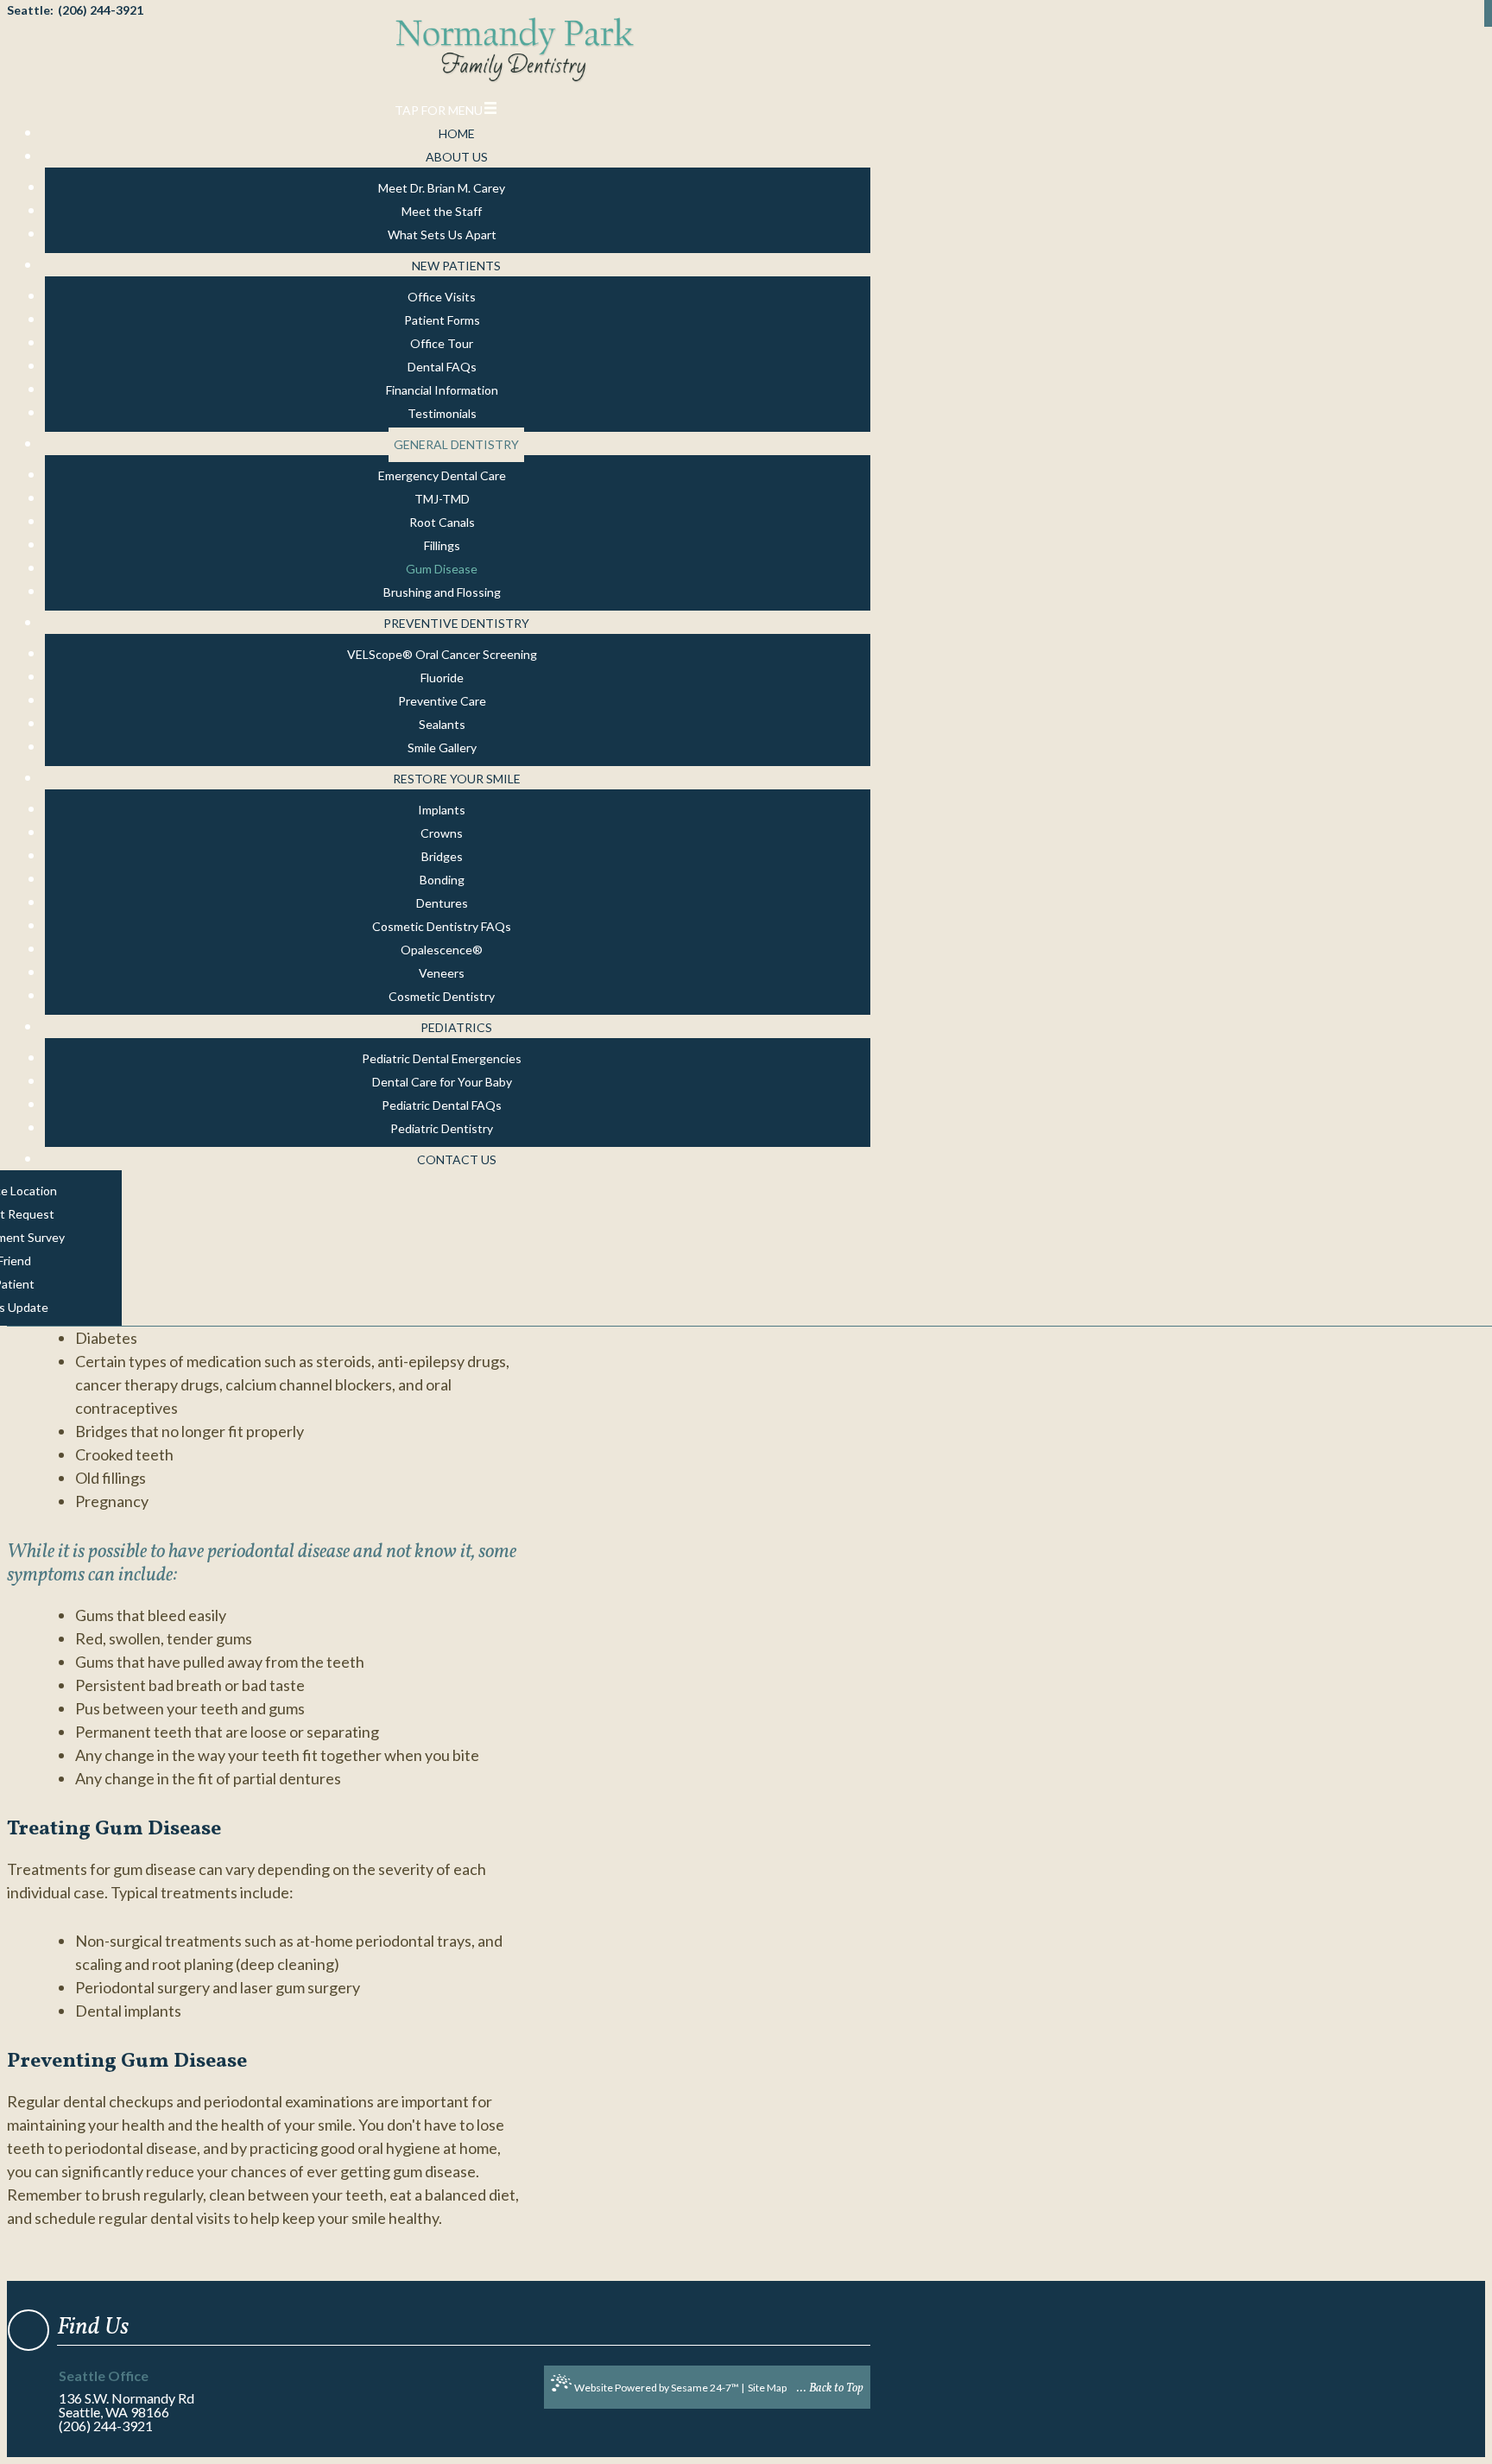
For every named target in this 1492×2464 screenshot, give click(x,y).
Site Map (767, 2388)
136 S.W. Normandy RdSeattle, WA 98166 (126, 2394)
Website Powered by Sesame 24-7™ (657, 2388)
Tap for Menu (439, 110)
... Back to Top (830, 2388)
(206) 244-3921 (106, 2426)
